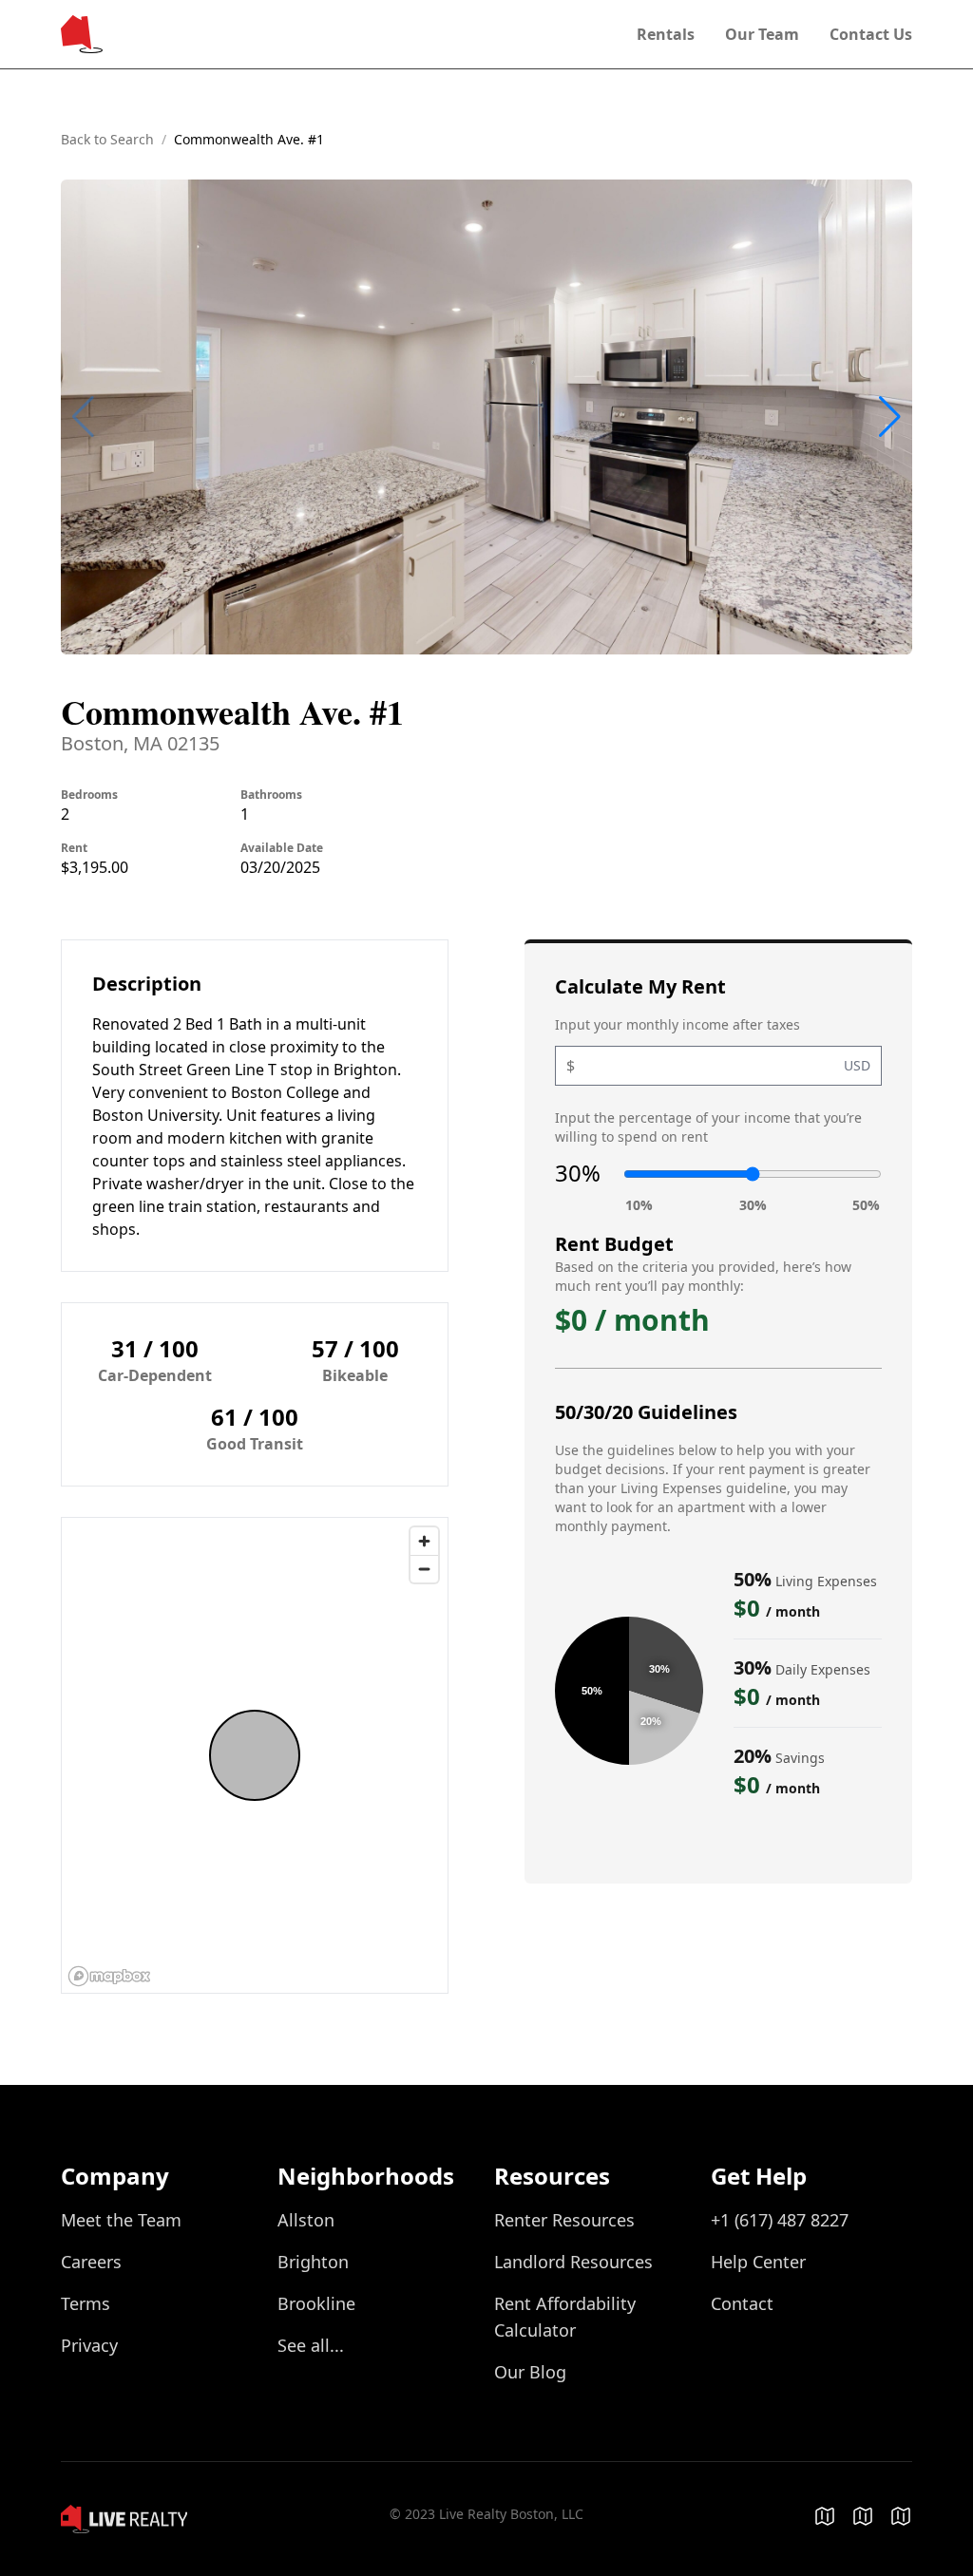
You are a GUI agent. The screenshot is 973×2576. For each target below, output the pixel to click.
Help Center (758, 2262)
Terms (86, 2303)
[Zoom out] (424, 1569)
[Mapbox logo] (109, 1976)
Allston (306, 2220)
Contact (742, 2303)
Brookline (316, 2303)
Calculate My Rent (640, 986)
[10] (639, 1206)
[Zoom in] (424, 1541)
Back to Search (107, 139)
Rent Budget (614, 1244)
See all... (311, 2345)
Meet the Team (121, 2220)
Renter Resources (564, 2220)
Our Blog (530, 2372)
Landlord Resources (573, 2262)
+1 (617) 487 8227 (780, 2220)
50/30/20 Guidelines (646, 1412)
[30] (753, 1206)
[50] (866, 1206)
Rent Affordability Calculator (565, 2317)
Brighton (313, 2262)
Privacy (89, 2345)
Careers (91, 2262)
